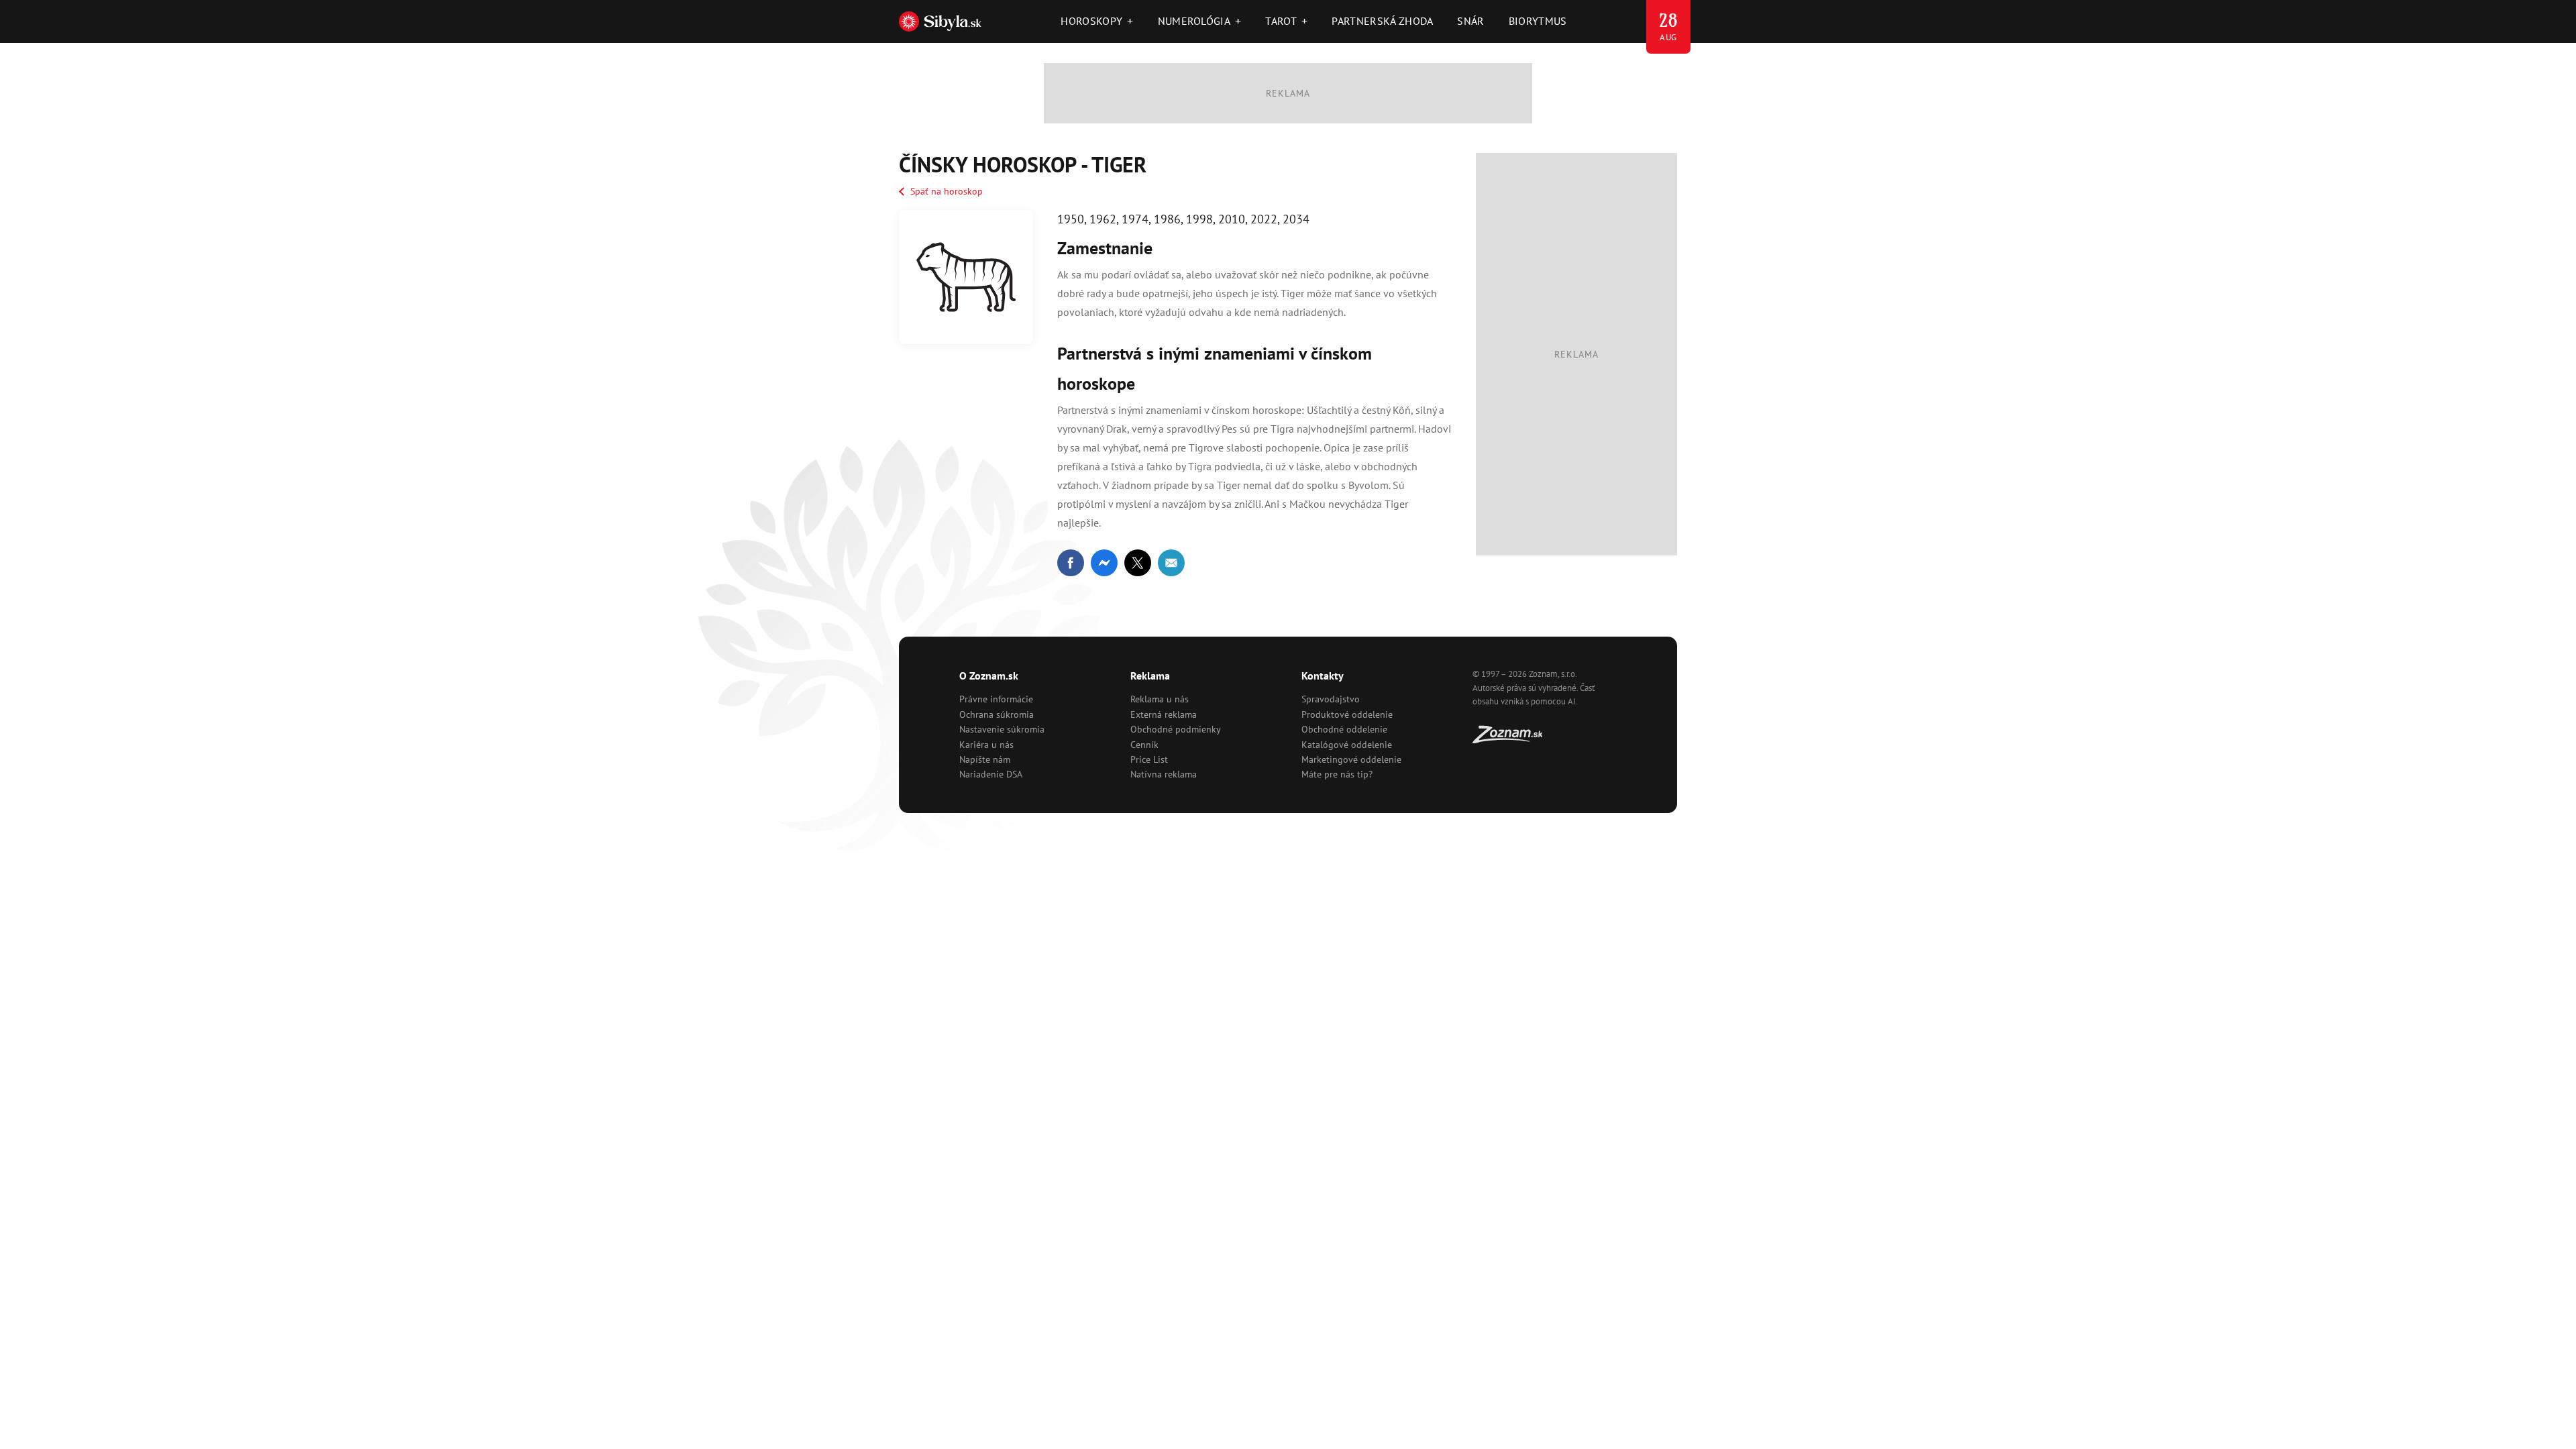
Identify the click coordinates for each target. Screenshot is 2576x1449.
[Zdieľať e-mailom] (1171, 563)
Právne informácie (996, 699)
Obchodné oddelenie (1344, 729)
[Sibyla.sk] (940, 21)
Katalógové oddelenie (1347, 745)
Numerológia (1200, 21)
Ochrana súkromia (997, 714)
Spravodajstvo (1331, 699)
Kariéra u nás (986, 745)
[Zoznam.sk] (1512, 739)
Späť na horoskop (947, 191)
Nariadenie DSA (991, 774)
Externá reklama (1164, 714)
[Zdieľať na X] (1138, 563)
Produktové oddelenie (1347, 714)
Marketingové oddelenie (1351, 759)
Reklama (1150, 676)
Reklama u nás (1160, 699)
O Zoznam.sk (989, 676)
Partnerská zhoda (1382, 21)
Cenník (1144, 745)
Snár (1470, 21)
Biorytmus (1538, 21)
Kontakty (1323, 676)
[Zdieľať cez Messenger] (1104, 563)
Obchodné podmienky (1176, 729)
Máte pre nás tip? (1337, 774)
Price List (1149, 759)
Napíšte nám (985, 759)
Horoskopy (1097, 21)
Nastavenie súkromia (1002, 729)
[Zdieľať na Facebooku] (1071, 563)
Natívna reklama (1164, 774)
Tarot (1286, 21)
